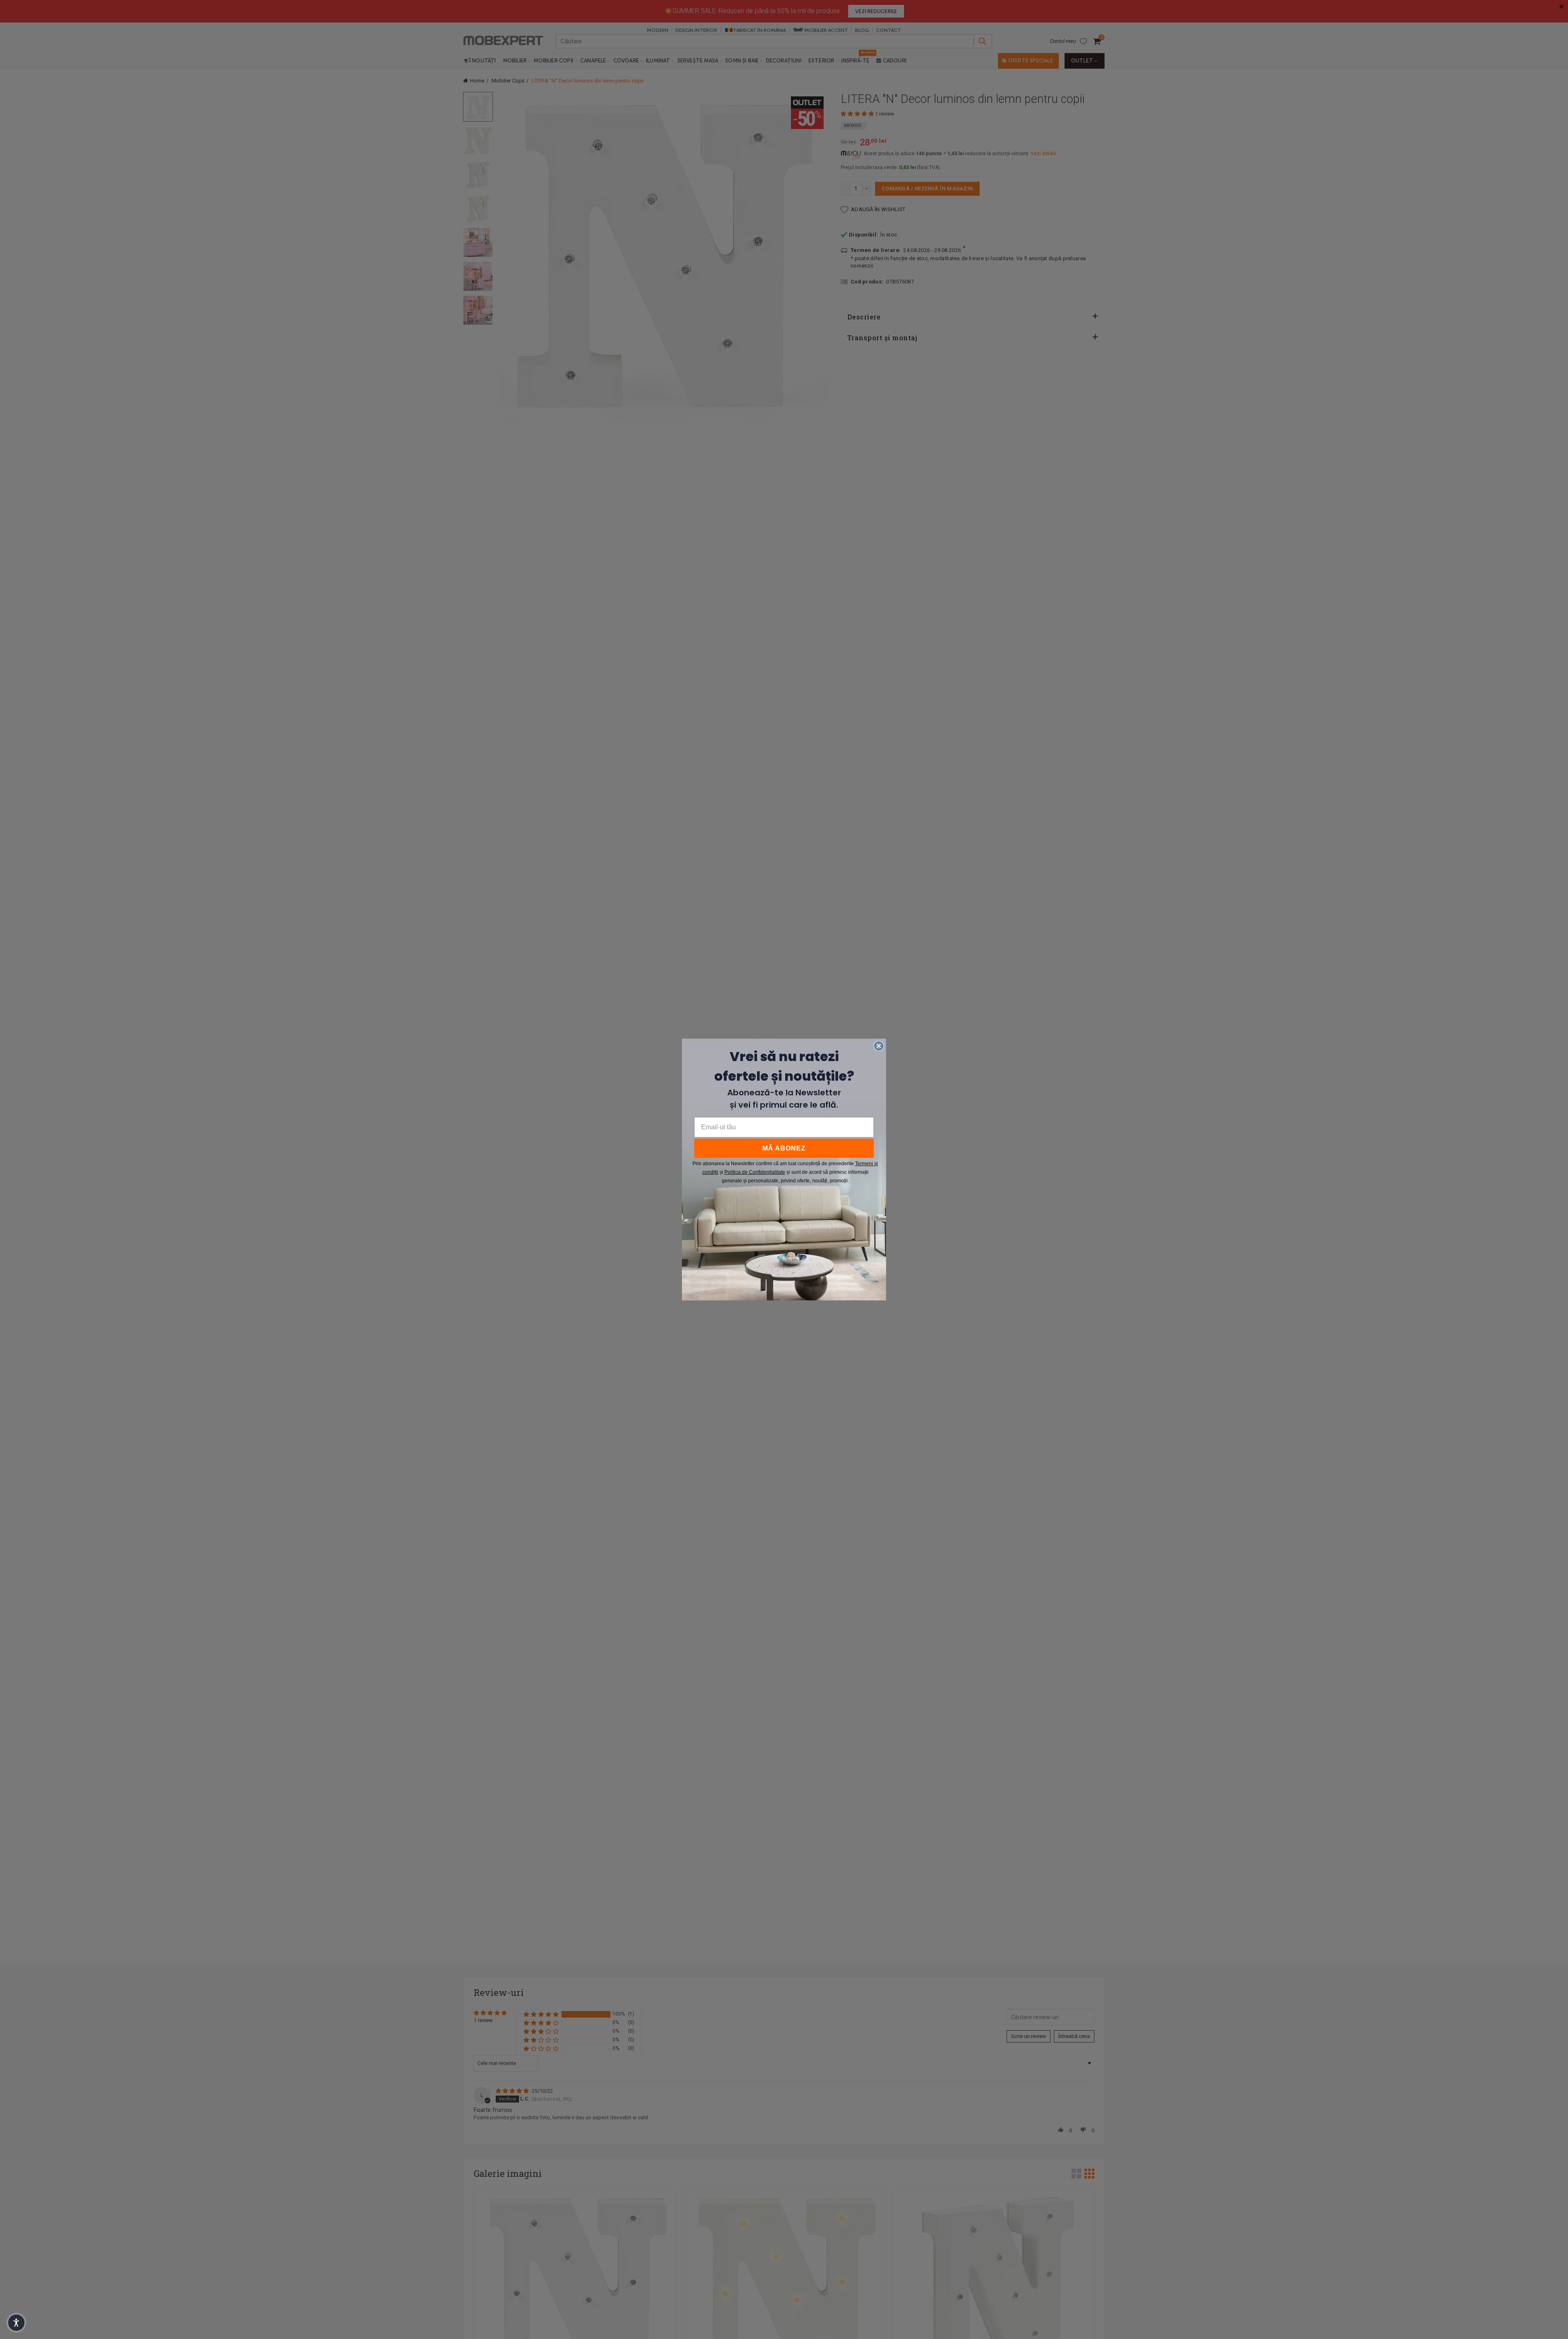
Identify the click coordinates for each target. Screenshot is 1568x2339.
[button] (16, 2323)
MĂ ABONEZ (784, 1148)
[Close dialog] (879, 1046)
